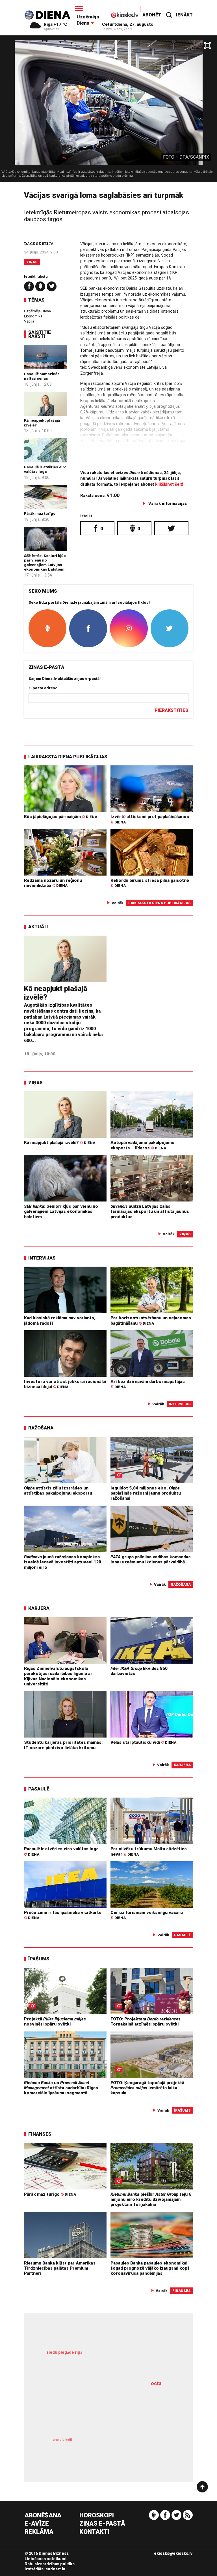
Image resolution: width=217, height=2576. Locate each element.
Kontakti (94, 2532)
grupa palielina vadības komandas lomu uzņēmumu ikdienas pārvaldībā (151, 1559)
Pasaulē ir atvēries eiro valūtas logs (45, 469)
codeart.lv (55, 2569)
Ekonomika (33, 316)
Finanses (40, 2134)
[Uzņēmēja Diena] (91, 8)
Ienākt (184, 15)
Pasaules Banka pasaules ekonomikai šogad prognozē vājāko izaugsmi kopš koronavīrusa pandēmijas (150, 2268)
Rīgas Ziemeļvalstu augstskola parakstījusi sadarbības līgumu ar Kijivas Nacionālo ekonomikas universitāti (58, 1676)
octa (156, 2383)
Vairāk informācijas (168, 504)
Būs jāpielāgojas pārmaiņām (61, 817)
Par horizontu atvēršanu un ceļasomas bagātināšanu (151, 1320)
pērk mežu (104, 2359)
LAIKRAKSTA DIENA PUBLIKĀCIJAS (68, 757)
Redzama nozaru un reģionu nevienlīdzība (53, 883)
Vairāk (118, 903)
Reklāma (39, 2532)
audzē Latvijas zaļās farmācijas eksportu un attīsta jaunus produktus (150, 1212)
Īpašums (39, 1959)
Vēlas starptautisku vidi (143, 1742)
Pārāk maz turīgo (40, 513)
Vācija (29, 321)
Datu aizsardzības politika (50, 2564)
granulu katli (62, 2440)
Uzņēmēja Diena (37, 311)
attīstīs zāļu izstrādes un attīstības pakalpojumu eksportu (58, 1491)
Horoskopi (97, 2516)
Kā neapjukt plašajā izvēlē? (60, 1143)
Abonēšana (43, 2516)
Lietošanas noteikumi (45, 2559)
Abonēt (152, 15)
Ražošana (41, 1428)
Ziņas (32, 262)
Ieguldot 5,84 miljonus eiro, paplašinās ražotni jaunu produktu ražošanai (146, 1493)
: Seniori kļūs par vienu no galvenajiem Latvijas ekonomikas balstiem (45, 563)
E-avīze (37, 2524)
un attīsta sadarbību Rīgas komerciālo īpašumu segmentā (61, 2088)
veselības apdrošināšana (98, 2408)
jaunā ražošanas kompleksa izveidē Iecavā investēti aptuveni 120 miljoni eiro (63, 1562)
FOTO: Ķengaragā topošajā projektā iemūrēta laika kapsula (147, 2088)
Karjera (39, 1608)
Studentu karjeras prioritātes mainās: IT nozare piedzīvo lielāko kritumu (63, 1745)
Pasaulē (39, 1789)
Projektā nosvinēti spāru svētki (55, 2022)
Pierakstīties (171, 710)
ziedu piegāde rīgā (64, 2352)
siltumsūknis (139, 2449)
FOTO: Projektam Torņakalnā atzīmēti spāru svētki (146, 2022)
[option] (108, 111)
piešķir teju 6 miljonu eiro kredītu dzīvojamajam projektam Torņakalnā (151, 2200)
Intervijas (42, 1258)
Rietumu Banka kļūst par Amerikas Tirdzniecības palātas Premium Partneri (60, 2268)
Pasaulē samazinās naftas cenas (42, 376)
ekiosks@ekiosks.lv (173, 2553)
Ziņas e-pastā (102, 2524)
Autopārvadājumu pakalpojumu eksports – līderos (142, 1145)
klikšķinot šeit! (169, 484)
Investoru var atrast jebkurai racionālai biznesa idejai (65, 1384)
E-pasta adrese (43, 688)
